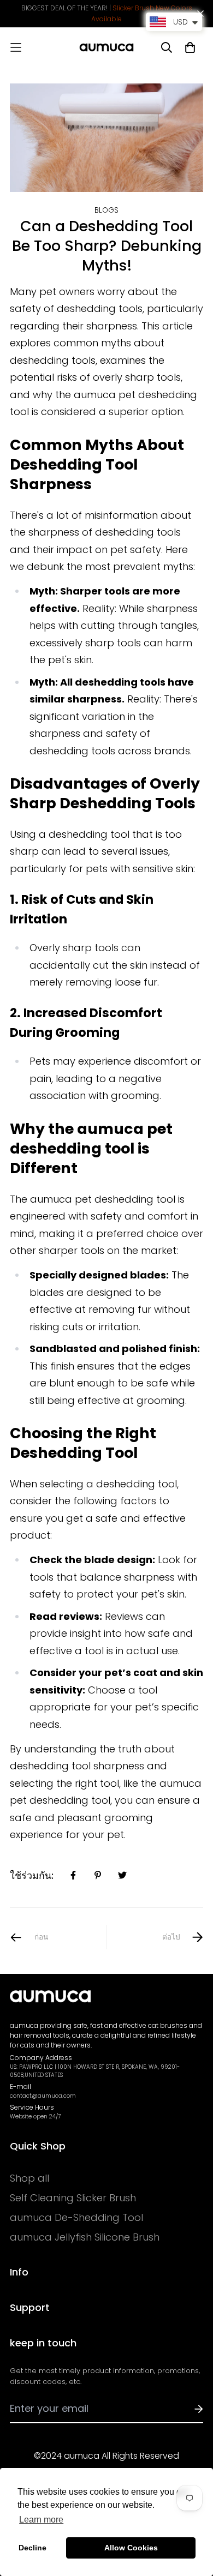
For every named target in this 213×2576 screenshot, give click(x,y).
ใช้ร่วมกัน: (32, 1875)
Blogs (106, 210)
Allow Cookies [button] (131, 2548)
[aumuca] (106, 47)
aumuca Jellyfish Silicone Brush (85, 2237)
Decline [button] (32, 2548)
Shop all (29, 2178)
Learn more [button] (41, 2520)
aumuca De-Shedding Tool (76, 2218)
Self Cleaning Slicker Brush (73, 2198)
